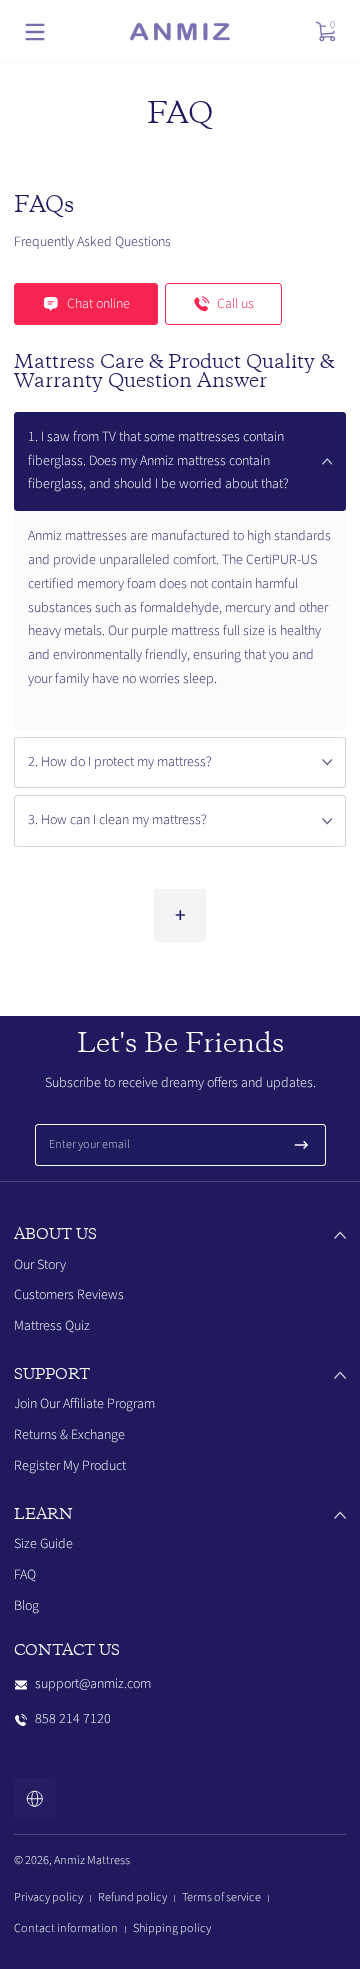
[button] (325, 32)
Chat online (98, 304)
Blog (26, 1606)
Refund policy (132, 1897)
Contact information (66, 1928)
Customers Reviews (69, 1295)
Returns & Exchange (69, 1435)
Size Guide (43, 1544)
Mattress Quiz (52, 1326)
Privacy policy (48, 1897)
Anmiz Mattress (92, 1860)
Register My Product (70, 1466)
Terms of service (221, 1897)
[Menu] (35, 32)
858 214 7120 (73, 1719)
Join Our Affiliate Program (84, 1404)
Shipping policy (172, 1928)
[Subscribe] (301, 1145)
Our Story (40, 1265)
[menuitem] (180, 1266)
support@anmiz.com (93, 1684)
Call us (235, 304)
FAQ (25, 1575)
